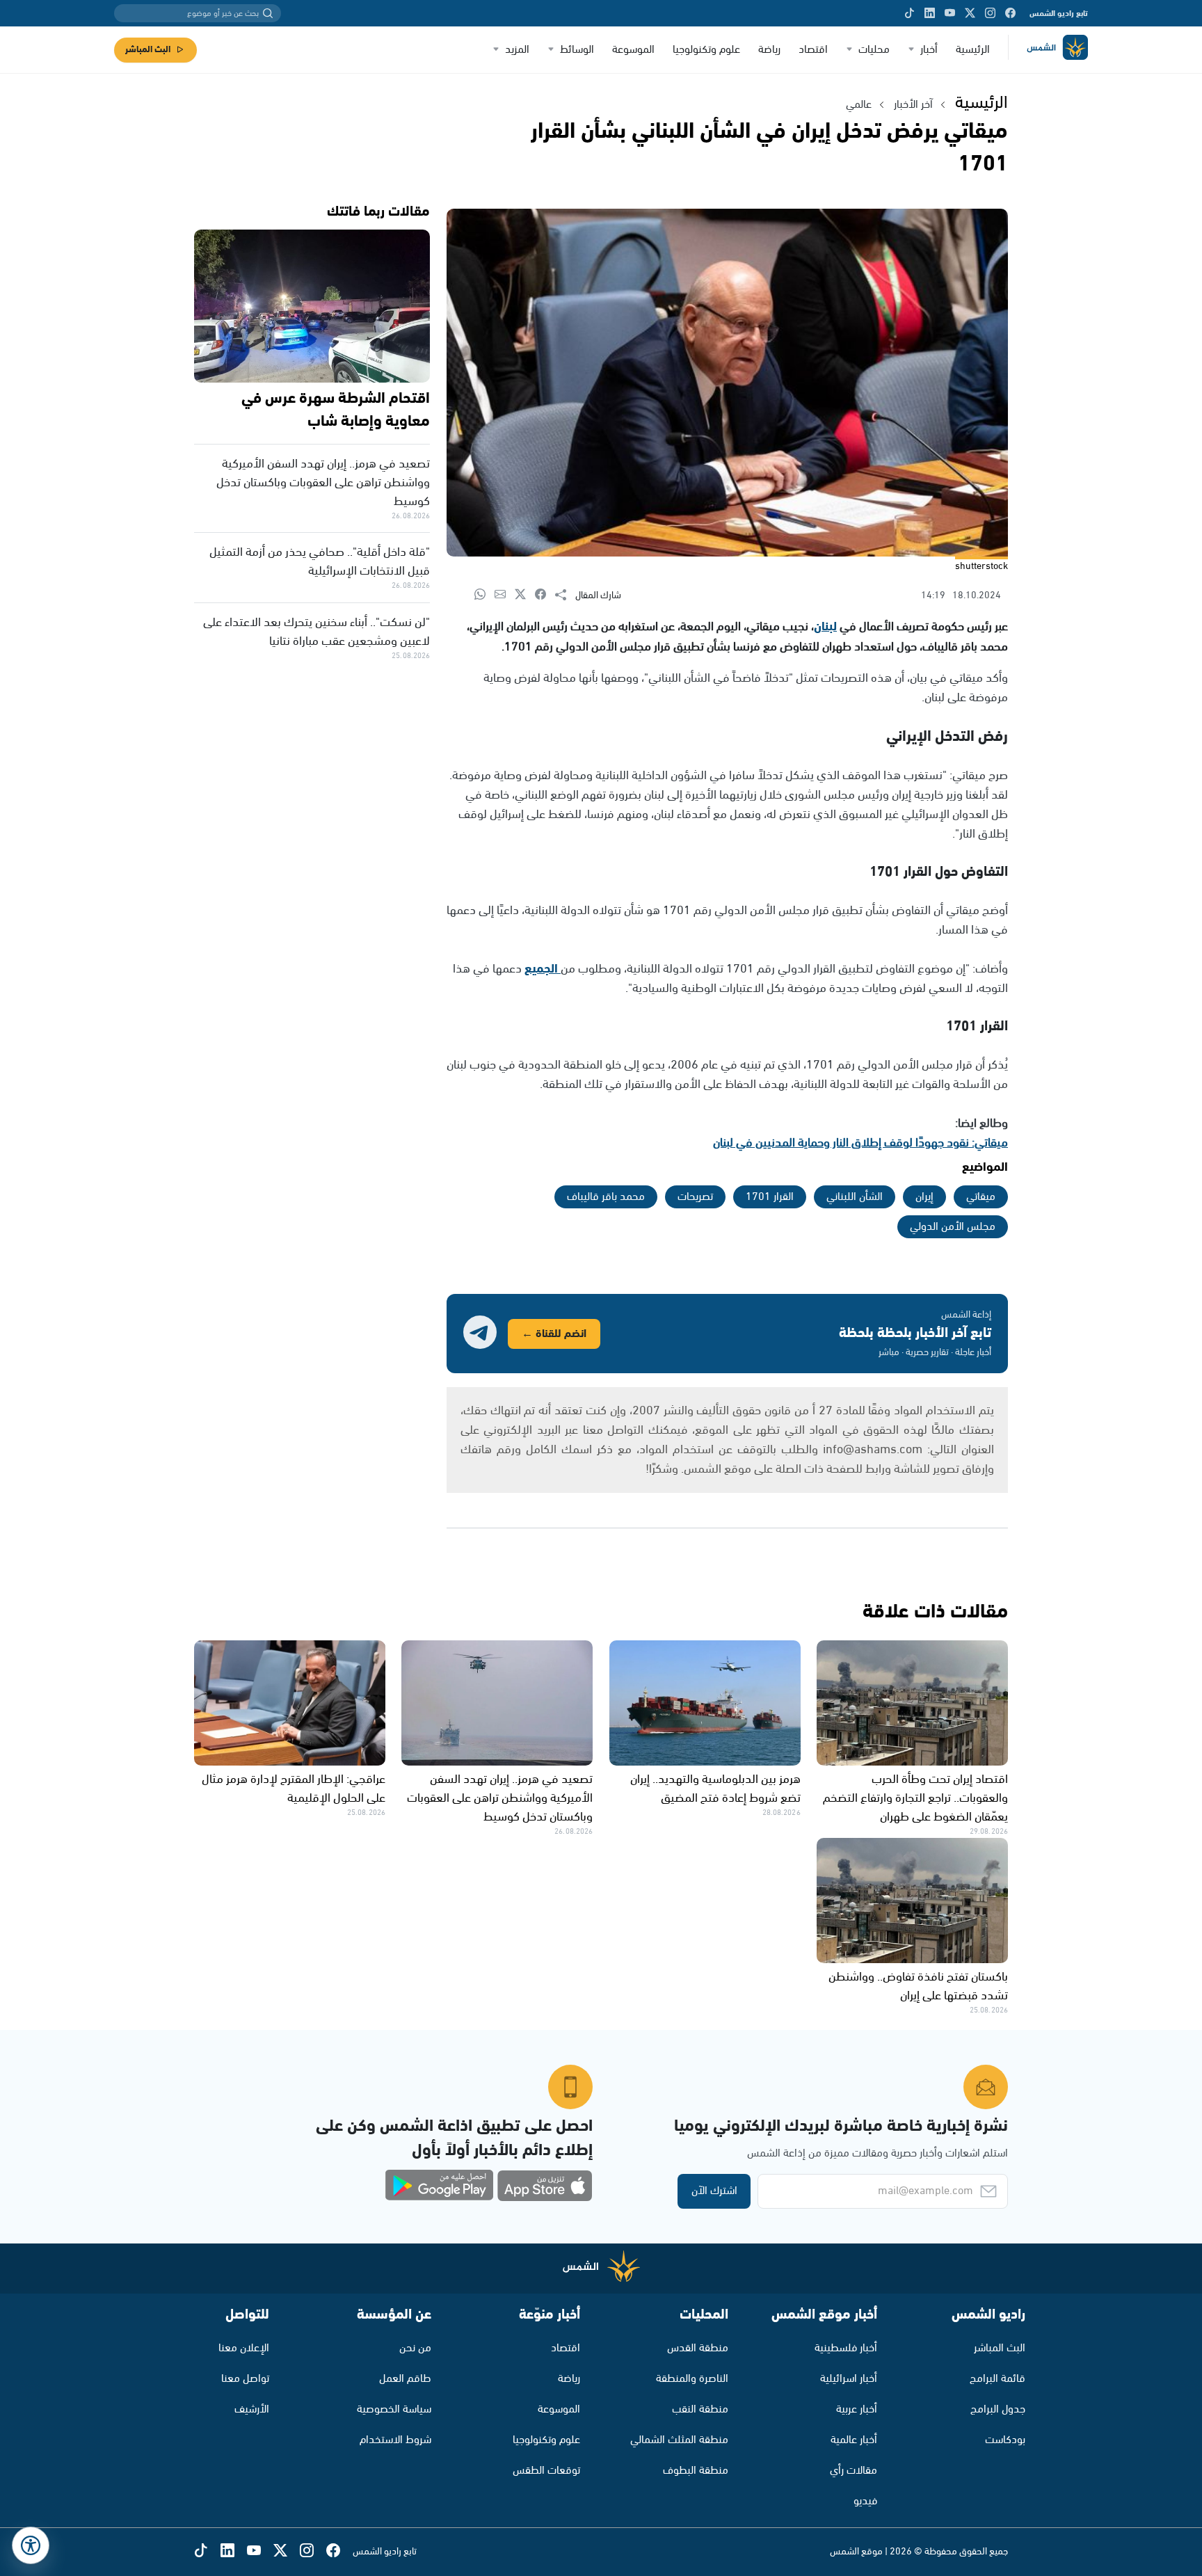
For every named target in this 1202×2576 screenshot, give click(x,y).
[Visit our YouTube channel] (950, 13)
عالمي (859, 105)
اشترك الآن (714, 2191)
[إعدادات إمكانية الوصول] (31, 2545)
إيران (924, 1197)
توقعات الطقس (546, 2471)
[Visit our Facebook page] (1010, 13)
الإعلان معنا (244, 2348)
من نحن (415, 2348)
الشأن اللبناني (855, 1197)
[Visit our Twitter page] (970, 13)
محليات (874, 50)
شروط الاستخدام (395, 2440)
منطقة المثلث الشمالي (679, 2440)
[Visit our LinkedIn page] (930, 13)
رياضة (769, 50)
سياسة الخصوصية (394, 2409)
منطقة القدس (698, 2348)
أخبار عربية (857, 2409)
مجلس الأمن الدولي (953, 1227)
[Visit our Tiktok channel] (909, 13)
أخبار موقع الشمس (824, 2315)
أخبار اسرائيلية (849, 2379)
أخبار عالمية (854, 2440)
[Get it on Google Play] (440, 2186)
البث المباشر (148, 50)
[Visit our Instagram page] (990, 13)
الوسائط (577, 50)
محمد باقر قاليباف (606, 1197)
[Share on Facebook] (545, 595)
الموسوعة (633, 50)
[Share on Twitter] (525, 595)
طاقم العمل (405, 2379)
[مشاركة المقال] (565, 595)
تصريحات (695, 1197)
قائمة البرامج (997, 2379)
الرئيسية (973, 50)
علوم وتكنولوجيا (706, 50)
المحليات (704, 2315)
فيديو (865, 2501)
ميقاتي (981, 1197)
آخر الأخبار (913, 105)
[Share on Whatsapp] (484, 595)
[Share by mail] (505, 595)
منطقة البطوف (696, 2471)
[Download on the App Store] (545, 2186)
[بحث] (268, 13)
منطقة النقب (700, 2409)
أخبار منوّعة (550, 2315)
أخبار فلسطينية (846, 2348)
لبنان (825, 627)
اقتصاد (813, 50)
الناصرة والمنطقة (692, 2379)
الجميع (543, 969)
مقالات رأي (854, 2471)
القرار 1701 (770, 1197)
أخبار (929, 50)
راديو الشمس (988, 2315)
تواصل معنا (245, 2379)
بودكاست (1005, 2440)
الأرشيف (252, 2409)
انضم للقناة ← (554, 1334)
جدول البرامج (998, 2409)
